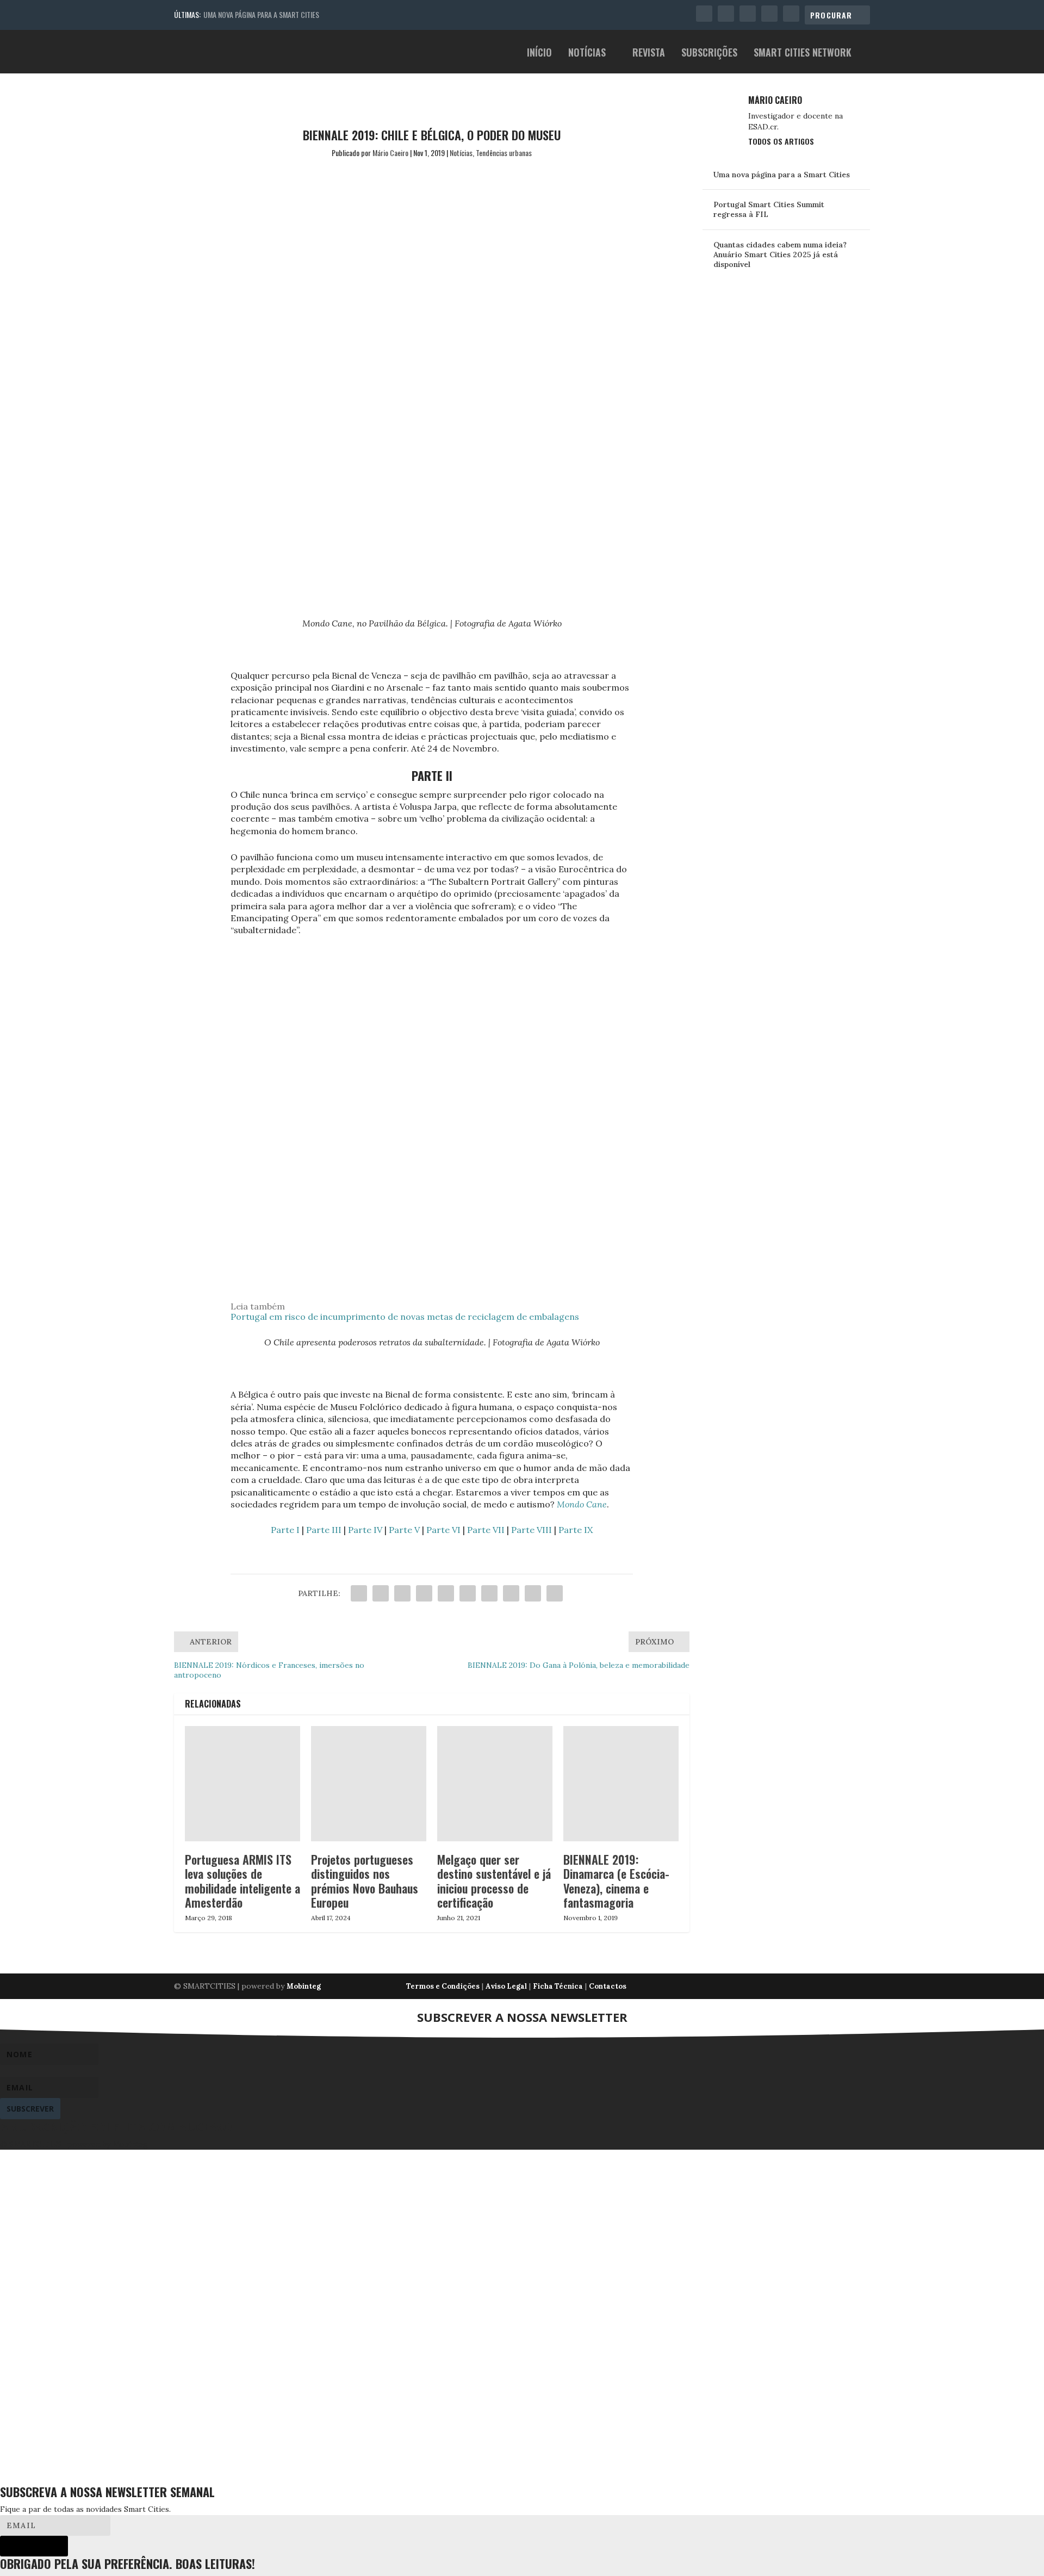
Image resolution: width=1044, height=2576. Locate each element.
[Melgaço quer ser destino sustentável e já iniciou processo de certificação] (495, 1784)
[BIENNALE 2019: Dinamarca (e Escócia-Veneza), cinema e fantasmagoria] (621, 1784)
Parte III (324, 1530)
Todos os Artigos (781, 141)
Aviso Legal (506, 1986)
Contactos (608, 1986)
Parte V (404, 1530)
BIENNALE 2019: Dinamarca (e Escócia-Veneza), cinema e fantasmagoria (616, 1881)
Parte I (285, 1530)
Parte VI (443, 1530)
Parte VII (486, 1530)
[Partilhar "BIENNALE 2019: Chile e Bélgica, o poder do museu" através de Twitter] (381, 1593)
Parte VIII (532, 1530)
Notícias (587, 54)
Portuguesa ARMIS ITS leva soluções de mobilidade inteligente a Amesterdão (243, 1881)
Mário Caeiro (390, 153)
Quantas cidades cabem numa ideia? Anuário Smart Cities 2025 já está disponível (780, 255)
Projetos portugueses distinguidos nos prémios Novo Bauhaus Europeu (365, 1881)
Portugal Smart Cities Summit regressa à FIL (769, 209)
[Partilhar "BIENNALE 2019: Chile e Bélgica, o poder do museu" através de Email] (533, 1593)
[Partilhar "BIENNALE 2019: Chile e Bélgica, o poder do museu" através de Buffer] (489, 1593)
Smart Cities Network (803, 54)
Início (539, 54)
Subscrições (709, 54)
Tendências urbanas (504, 153)
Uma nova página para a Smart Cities (261, 14)
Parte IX (576, 1530)
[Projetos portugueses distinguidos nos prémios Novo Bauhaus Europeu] (369, 1784)
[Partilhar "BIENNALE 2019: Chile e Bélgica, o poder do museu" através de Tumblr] (424, 1593)
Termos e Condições (443, 1986)
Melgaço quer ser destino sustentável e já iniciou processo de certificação (494, 1881)
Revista (649, 54)
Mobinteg (304, 1986)
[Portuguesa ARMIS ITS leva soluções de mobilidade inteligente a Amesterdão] (243, 1784)
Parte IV (365, 1530)
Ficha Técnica (558, 1986)
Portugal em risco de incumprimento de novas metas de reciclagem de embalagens (405, 1317)
